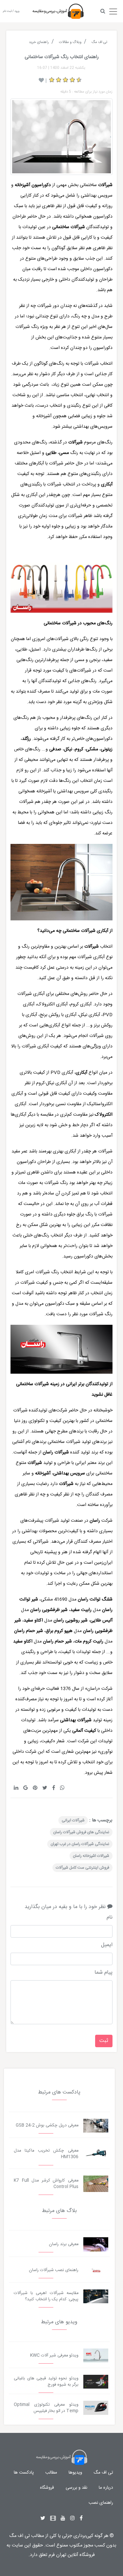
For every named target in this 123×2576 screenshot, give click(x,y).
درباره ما (106, 2488)
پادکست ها (24, 2473)
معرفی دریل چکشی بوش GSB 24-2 (47, 2125)
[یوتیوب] (63, 2519)
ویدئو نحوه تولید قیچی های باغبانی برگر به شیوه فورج (46, 2382)
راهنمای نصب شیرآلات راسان (54, 2270)
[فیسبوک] (81, 2519)
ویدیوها (75, 2473)
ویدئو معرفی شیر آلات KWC (54, 2356)
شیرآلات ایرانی (73, 1820)
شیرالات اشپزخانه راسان (91, 1856)
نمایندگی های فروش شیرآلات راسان (81, 1832)
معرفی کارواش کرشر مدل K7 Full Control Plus (46, 2184)
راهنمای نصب (101, 2503)
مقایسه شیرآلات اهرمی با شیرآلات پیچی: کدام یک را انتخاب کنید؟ (46, 2296)
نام (110, 1918)
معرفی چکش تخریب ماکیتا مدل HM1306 (46, 2154)
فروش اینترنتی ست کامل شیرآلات (82, 1868)
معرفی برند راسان (64, 2244)
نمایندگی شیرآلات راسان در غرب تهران (80, 1844)
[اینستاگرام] (72, 2519)
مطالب (51, 2473)
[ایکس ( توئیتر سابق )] (43, 2519)
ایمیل (107, 1945)
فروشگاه (47, 2488)
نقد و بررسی (76, 2488)
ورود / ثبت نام (11, 11)
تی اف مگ (103, 2473)
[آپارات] (53, 2519)
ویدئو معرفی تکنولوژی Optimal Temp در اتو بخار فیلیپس (46, 2408)
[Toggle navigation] (113, 10)
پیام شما (103, 1973)
